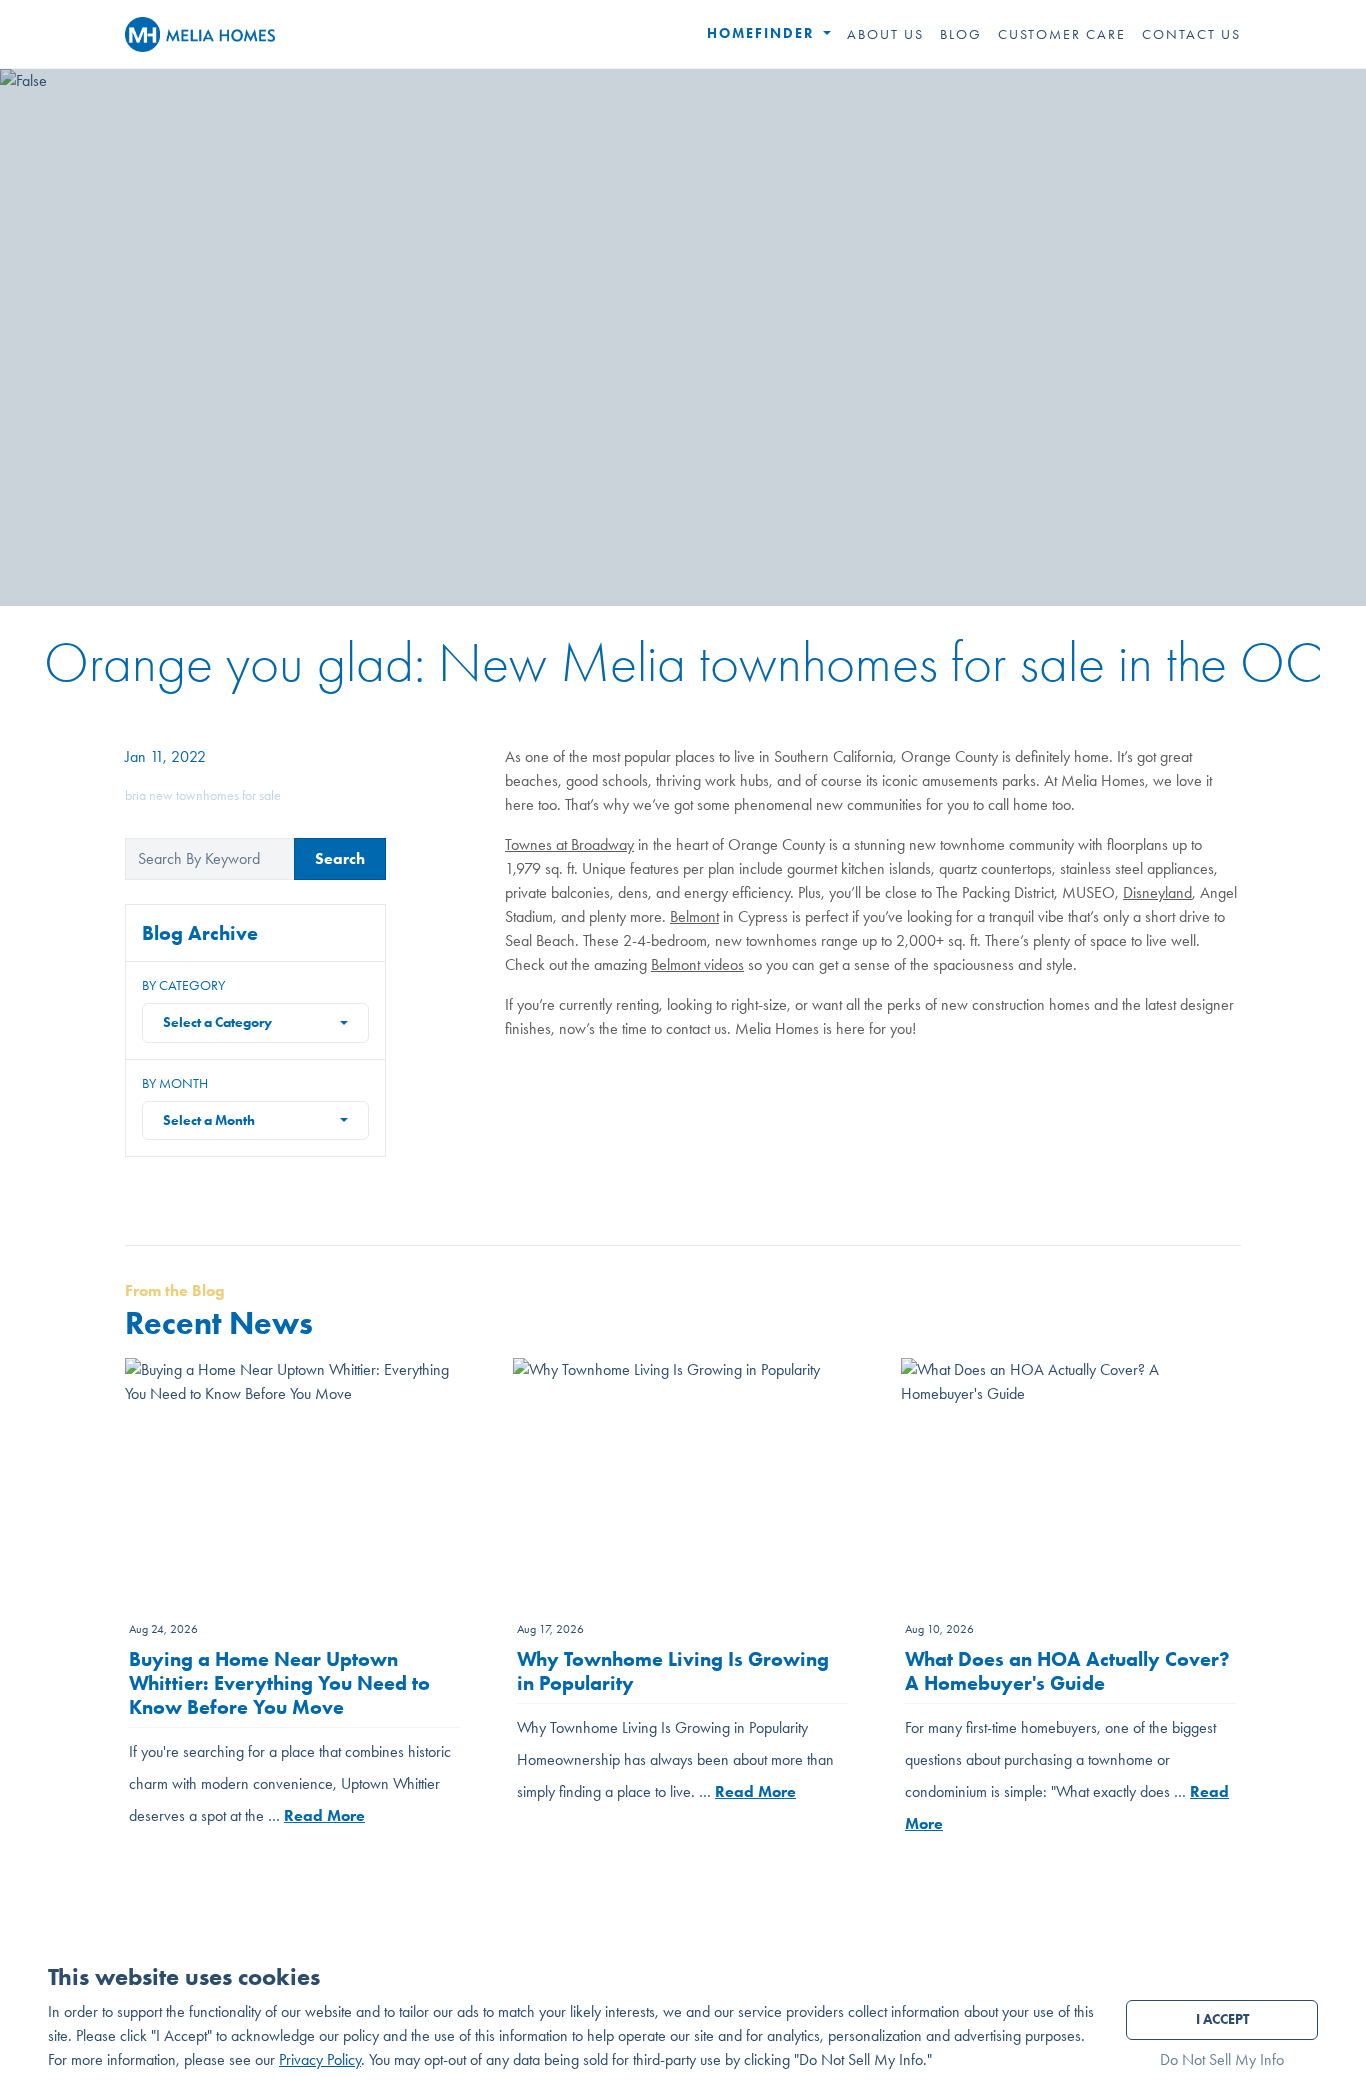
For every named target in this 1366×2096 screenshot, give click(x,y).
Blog (961, 34)
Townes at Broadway (569, 844)
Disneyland (1157, 892)
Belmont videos (697, 964)
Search (340, 858)
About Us (885, 34)
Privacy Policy (320, 2059)
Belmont (694, 916)
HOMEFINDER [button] (763, 33)
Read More (324, 1815)
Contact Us (1191, 34)
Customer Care (1062, 34)
